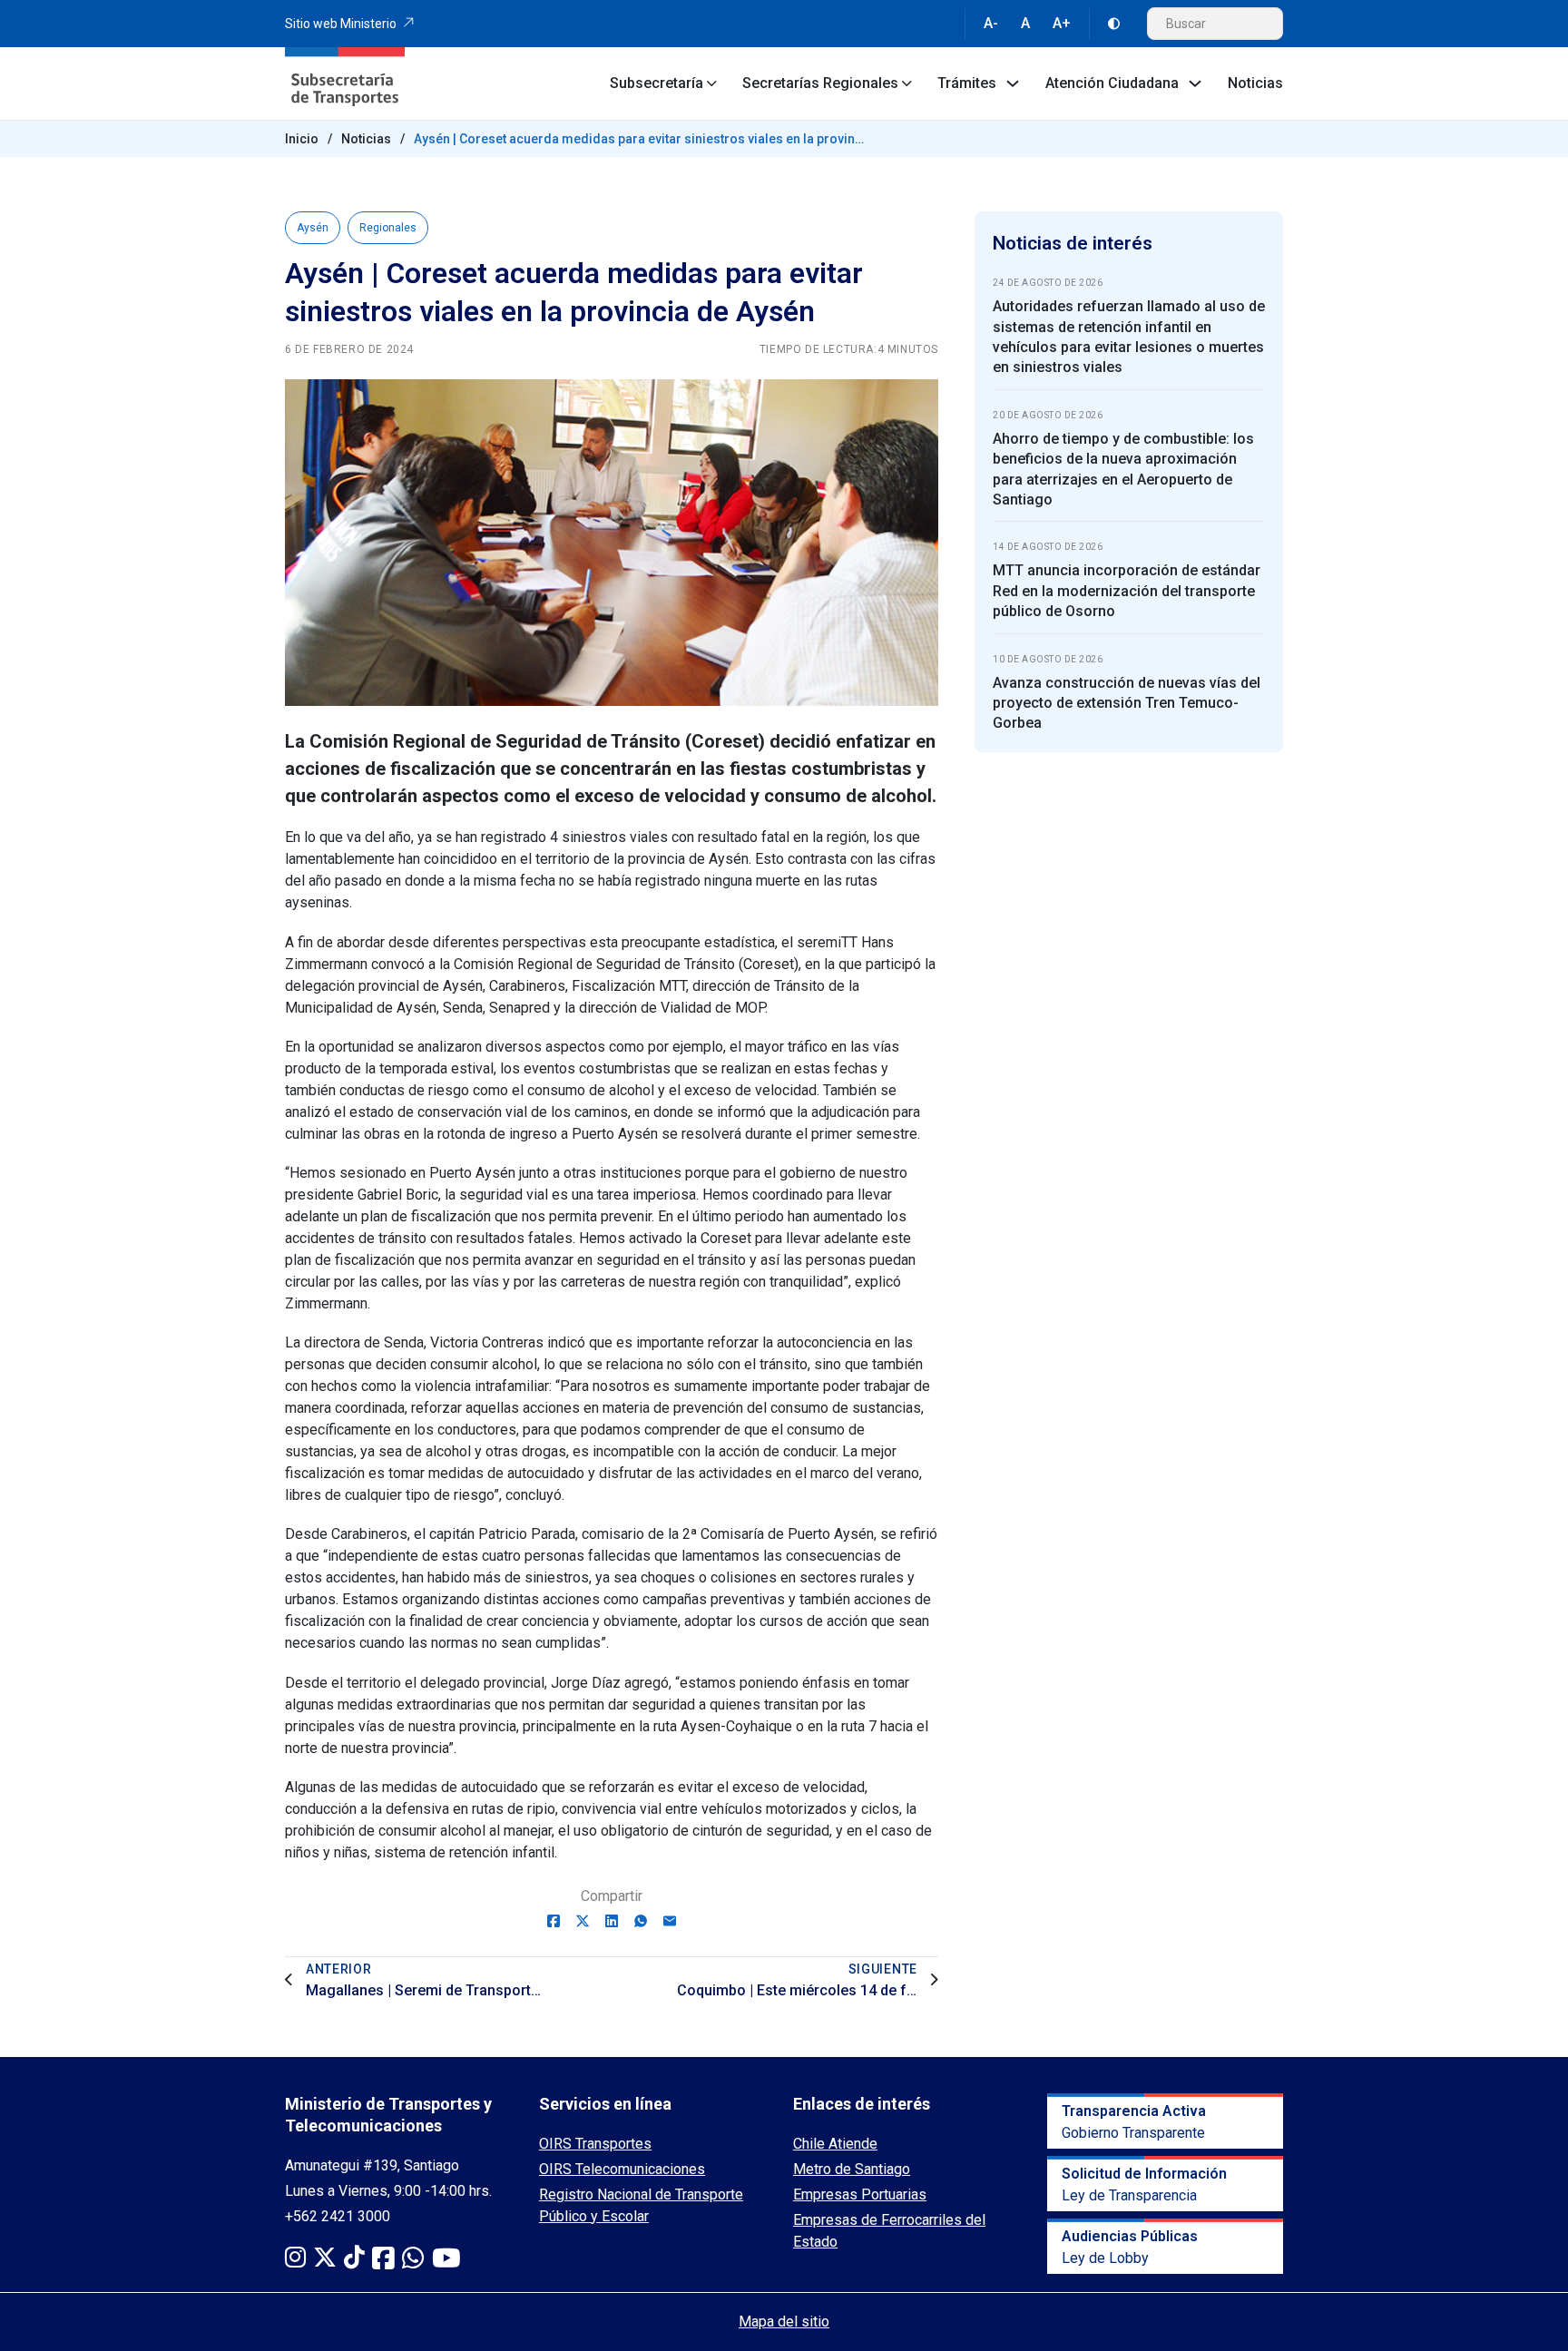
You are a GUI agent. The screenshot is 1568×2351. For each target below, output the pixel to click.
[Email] (670, 1921)
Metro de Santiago (852, 2169)
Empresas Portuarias (860, 2194)
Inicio (302, 139)
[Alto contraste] (1114, 24)
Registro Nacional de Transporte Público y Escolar (641, 2205)
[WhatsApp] (641, 1921)
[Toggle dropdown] (712, 83)
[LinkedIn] (612, 1921)
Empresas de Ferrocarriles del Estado (889, 2231)
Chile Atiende (835, 2144)
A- (991, 23)
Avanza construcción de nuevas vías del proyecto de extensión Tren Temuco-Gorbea (1127, 703)
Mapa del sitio (784, 2322)
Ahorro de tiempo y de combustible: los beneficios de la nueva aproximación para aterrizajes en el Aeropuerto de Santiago (1123, 469)
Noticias (1255, 83)
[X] (583, 1921)
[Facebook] (554, 1921)
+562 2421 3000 (338, 2216)
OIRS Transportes (595, 2144)
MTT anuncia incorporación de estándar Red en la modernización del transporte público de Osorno (1127, 591)
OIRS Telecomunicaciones (622, 2169)
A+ (1062, 23)
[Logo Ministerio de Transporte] (345, 83)
